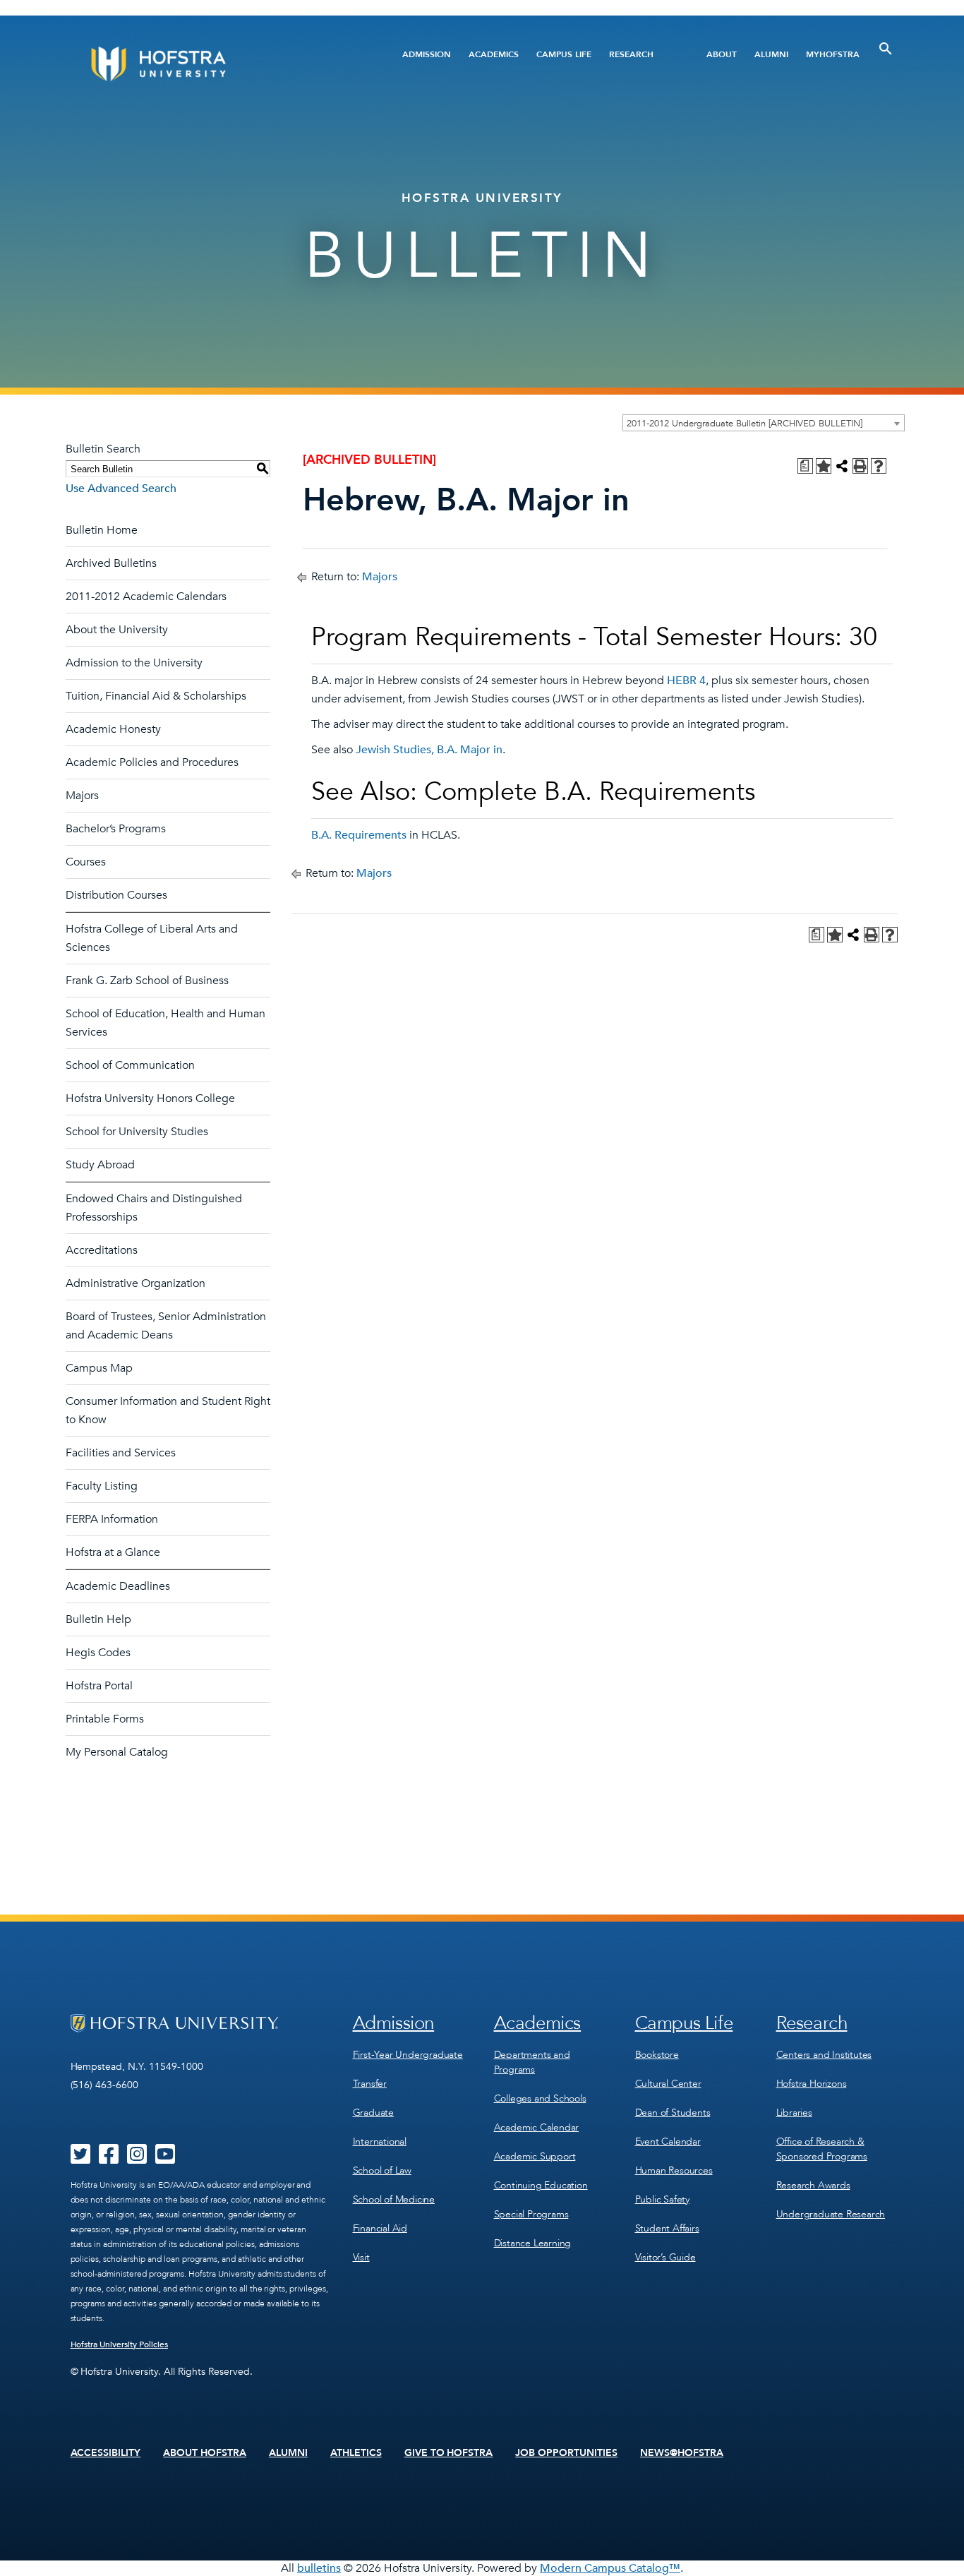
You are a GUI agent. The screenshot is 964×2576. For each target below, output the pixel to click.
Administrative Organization (135, 1283)
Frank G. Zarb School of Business (147, 981)
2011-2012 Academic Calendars (146, 597)
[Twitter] (80, 2159)
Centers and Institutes (824, 2055)
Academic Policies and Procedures (152, 762)
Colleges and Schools (540, 2098)
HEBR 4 (686, 681)
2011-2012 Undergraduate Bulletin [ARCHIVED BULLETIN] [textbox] (745, 424)
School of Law (382, 2170)
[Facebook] (109, 2159)
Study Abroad (100, 1165)
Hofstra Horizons (812, 2084)
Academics (494, 54)
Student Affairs (667, 2228)
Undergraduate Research (831, 2214)
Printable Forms (105, 1719)
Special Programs (531, 2214)
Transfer (370, 2084)
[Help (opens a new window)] (879, 466)
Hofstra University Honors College (150, 1098)
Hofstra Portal (99, 1686)
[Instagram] (137, 2159)
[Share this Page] (842, 466)
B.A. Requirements (359, 835)
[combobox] (764, 423)
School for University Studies (137, 1132)
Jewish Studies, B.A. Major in (429, 750)
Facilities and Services (121, 1453)
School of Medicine (394, 2199)
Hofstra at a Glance (113, 1552)
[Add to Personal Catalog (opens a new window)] (824, 466)
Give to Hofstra (449, 2453)
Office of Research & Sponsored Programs (822, 2149)
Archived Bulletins (111, 563)
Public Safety (662, 2199)
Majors (82, 796)
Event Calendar (668, 2141)
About (722, 54)
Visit (361, 2257)
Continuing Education (541, 2185)
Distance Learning (533, 2243)
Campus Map (99, 1368)
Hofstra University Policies (120, 2344)
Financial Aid (380, 2228)
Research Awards (813, 2185)
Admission (427, 54)
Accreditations (102, 1250)
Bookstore (657, 2055)
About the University (117, 630)
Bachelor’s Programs (116, 829)
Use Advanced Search (121, 489)
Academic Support (535, 2156)
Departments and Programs (532, 2062)
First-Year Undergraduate (408, 2055)
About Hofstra (205, 2453)
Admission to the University (134, 663)
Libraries (794, 2113)
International (380, 2141)
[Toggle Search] (886, 49)
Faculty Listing (102, 1486)
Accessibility (106, 2453)
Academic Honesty (113, 729)
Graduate (373, 2113)
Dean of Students (673, 2113)
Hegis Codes (98, 1653)
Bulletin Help (98, 1619)
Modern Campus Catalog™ (610, 2568)
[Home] (212, 64)
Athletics (356, 2453)
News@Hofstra (682, 2453)
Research (631, 54)
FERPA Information (112, 1519)
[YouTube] (165, 2159)
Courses (86, 862)
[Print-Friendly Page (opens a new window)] (860, 466)
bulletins (319, 2568)
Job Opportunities (566, 2453)
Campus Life (564, 54)
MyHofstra (833, 54)
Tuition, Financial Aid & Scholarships (156, 696)
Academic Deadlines (118, 1586)
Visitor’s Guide (665, 2257)
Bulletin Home (102, 530)
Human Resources (674, 2170)
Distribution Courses (116, 895)
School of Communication (130, 1065)
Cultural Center (668, 2084)
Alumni (771, 54)
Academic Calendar (537, 2127)
